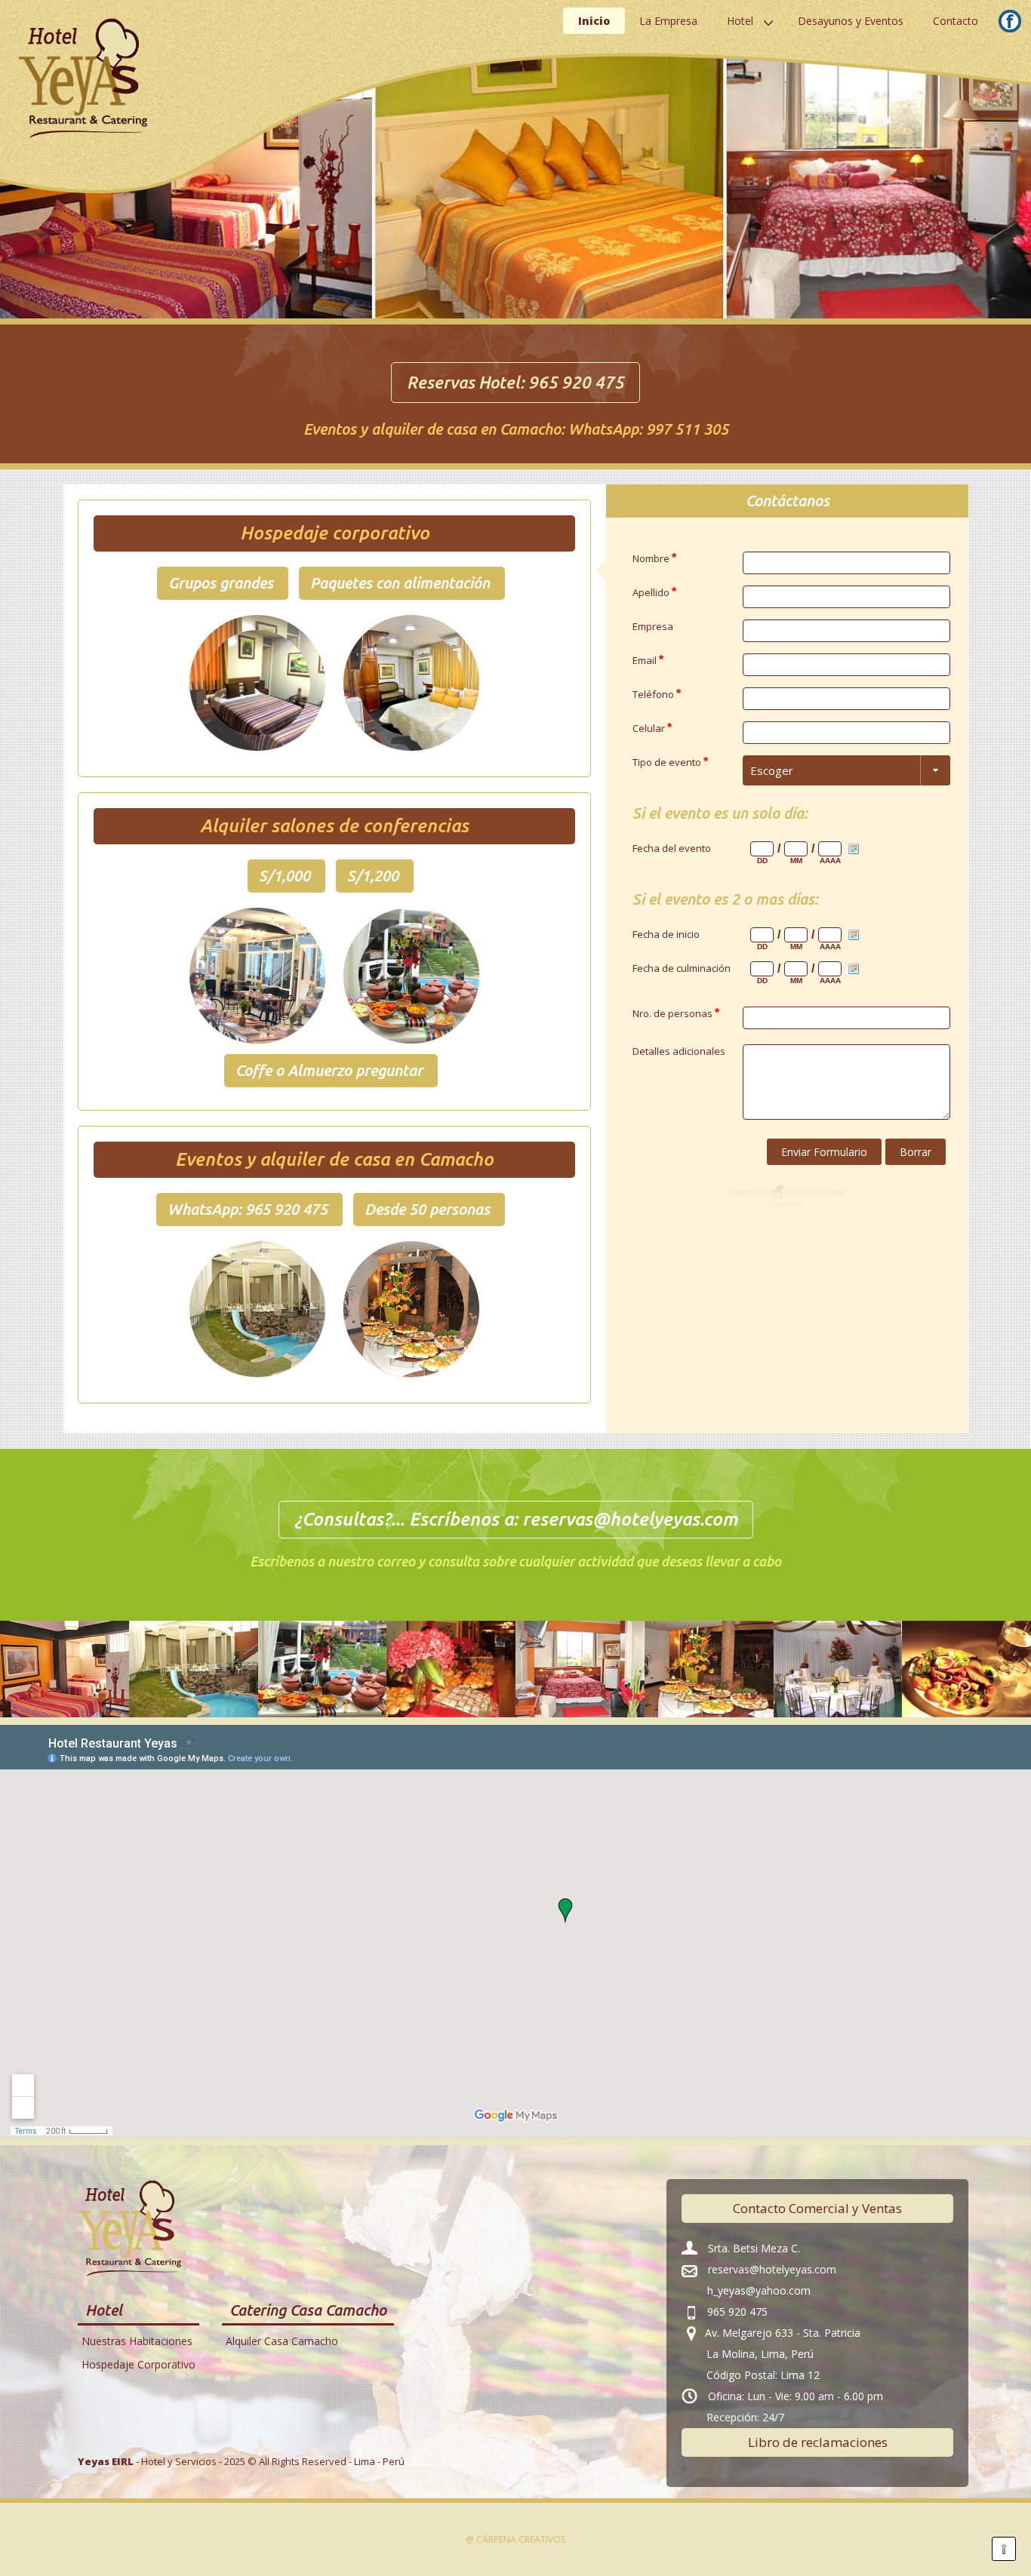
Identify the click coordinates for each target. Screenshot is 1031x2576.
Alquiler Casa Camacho (282, 2341)
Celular (652, 728)
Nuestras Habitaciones (137, 2341)
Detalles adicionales (679, 1051)
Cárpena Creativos (521, 2539)
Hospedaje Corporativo (138, 2364)
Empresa (653, 626)
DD (762, 861)
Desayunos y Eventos (851, 21)
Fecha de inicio (666, 934)
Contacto (956, 21)
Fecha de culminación (682, 968)
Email (648, 660)
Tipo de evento (670, 762)
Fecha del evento (672, 848)
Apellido (654, 592)
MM (796, 861)
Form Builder (823, 1192)
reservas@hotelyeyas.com (630, 1519)
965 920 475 (576, 382)
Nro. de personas (676, 1013)
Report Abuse (787, 1205)
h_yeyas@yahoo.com (759, 2290)
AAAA (830, 861)
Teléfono (657, 694)
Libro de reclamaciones (818, 2442)
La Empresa (668, 21)
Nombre (654, 558)
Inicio (594, 21)
